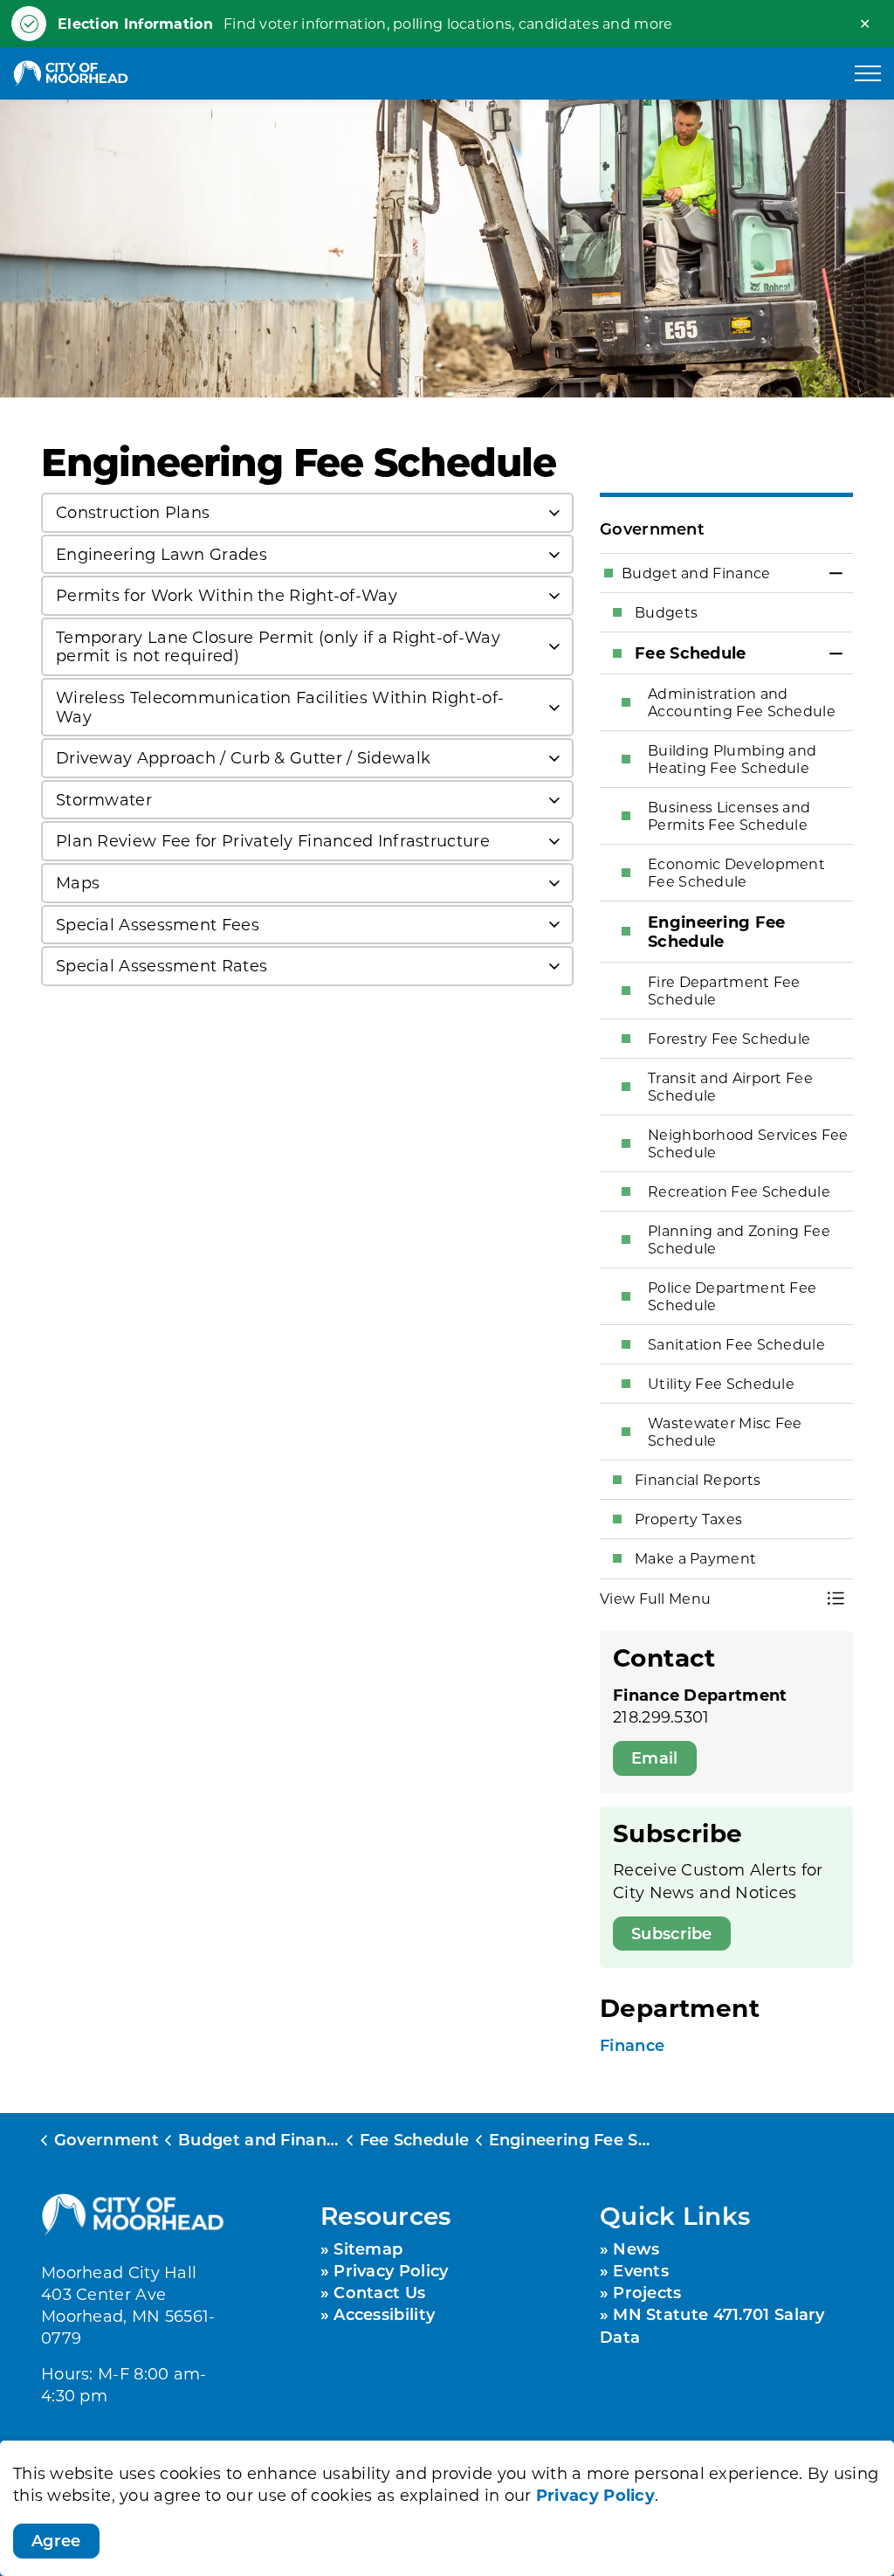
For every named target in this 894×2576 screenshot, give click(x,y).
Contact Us (379, 2292)
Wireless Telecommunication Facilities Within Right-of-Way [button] (280, 707)
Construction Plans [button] (133, 512)
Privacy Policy (595, 2495)
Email (655, 1758)
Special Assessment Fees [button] (158, 924)
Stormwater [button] (104, 799)
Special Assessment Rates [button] (162, 965)
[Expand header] (868, 73)
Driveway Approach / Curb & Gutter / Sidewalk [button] (243, 757)
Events (641, 2270)
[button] (709, 1599)
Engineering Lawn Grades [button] (162, 554)
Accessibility (384, 2314)
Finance (632, 2045)
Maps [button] (78, 882)
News (636, 2248)
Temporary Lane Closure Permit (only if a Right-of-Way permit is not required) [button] (278, 646)
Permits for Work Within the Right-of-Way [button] (227, 595)
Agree (56, 2540)
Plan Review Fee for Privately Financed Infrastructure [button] (273, 840)
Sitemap (368, 2248)
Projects (647, 2292)
